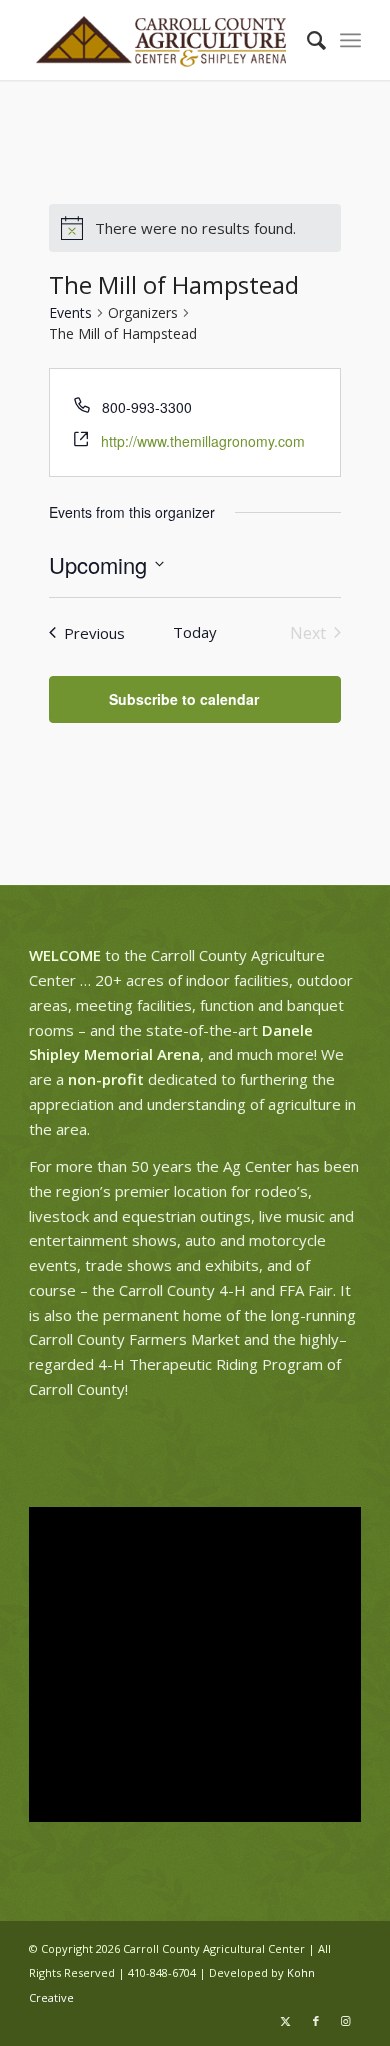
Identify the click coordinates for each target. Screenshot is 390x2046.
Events (70, 312)
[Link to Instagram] (346, 2021)
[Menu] (350, 40)
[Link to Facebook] (316, 2021)
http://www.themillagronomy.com (203, 441)
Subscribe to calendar (184, 699)
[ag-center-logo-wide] (161, 40)
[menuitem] (306, 40)
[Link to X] (286, 2021)
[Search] (306, 40)
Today (195, 632)
